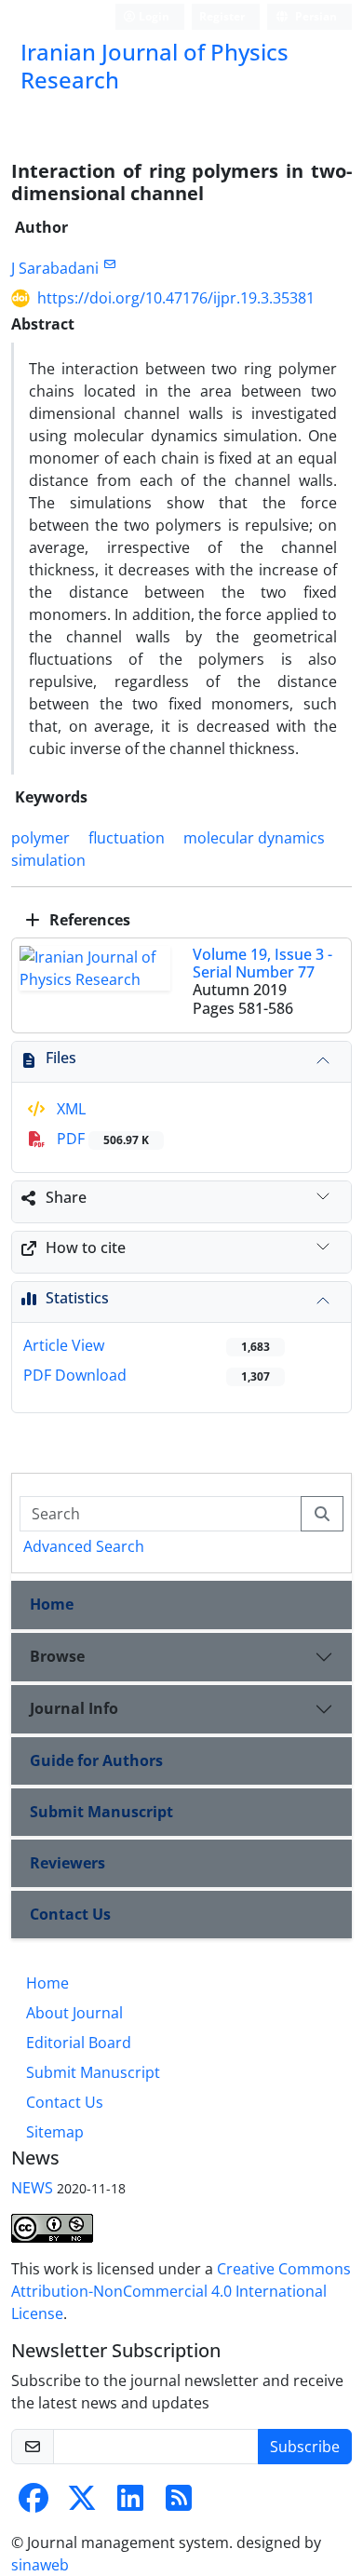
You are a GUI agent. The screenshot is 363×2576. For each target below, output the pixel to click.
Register (222, 16)
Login (153, 16)
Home (52, 1604)
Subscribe (305, 2447)
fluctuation (127, 838)
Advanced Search (84, 1546)
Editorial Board (79, 2043)
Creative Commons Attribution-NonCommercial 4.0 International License (181, 2291)
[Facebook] (34, 2503)
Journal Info (74, 1708)
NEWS (32, 2188)
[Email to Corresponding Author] (109, 264)
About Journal (74, 2013)
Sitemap (55, 2132)
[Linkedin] (130, 2503)
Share (66, 1197)
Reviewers (67, 1863)
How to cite (86, 1248)
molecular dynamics (254, 838)
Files (61, 1058)
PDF (101, 1139)
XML (69, 1109)
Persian (315, 16)
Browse (57, 1656)
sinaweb (40, 2565)
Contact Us (70, 1914)
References (88, 920)
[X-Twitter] (82, 2503)
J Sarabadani (55, 268)
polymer (40, 838)
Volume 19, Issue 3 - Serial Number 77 (262, 963)
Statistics (77, 1298)
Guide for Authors (96, 1760)
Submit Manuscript (101, 1812)
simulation (48, 860)
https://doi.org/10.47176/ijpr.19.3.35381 (176, 298)
